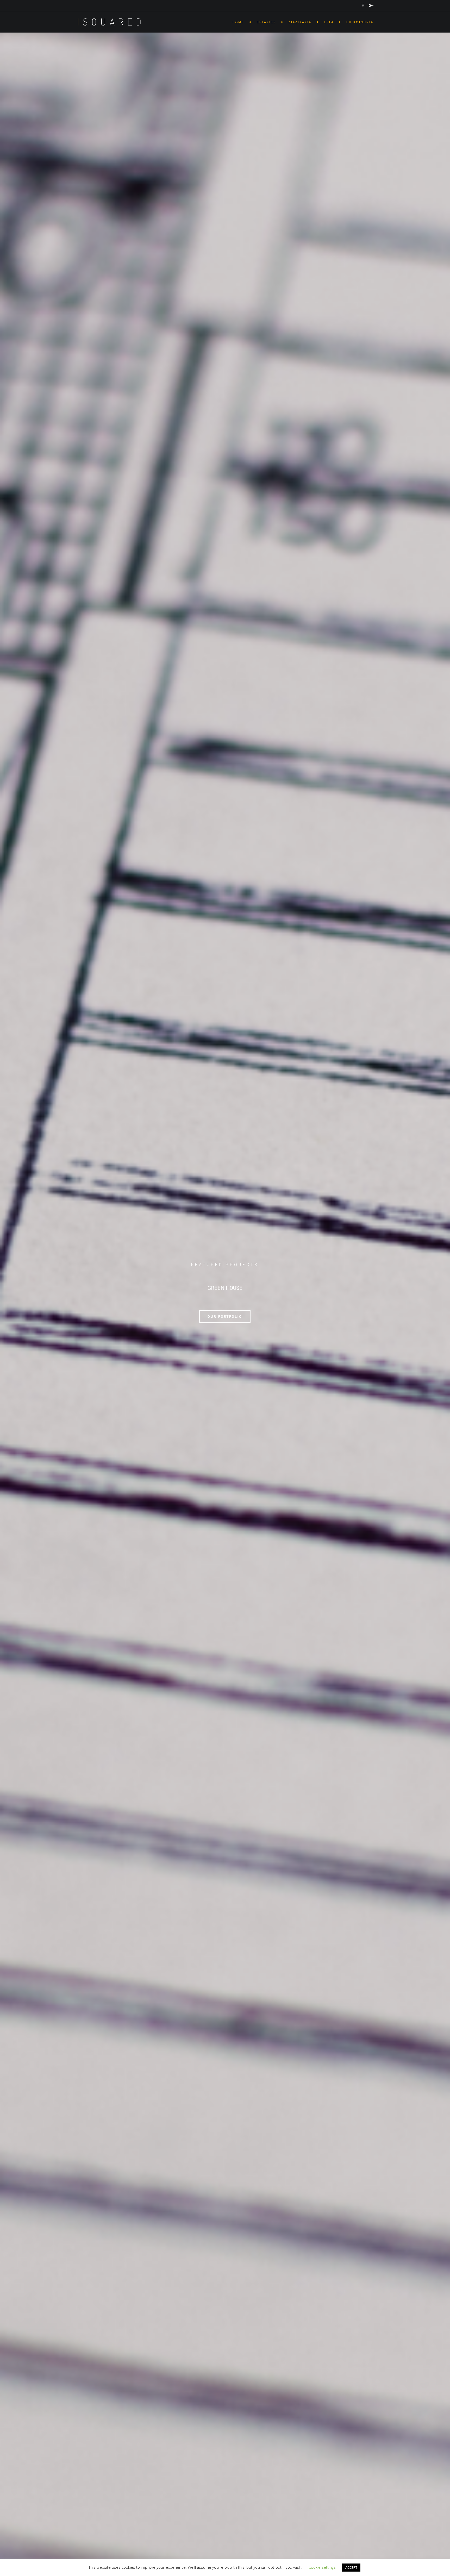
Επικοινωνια (360, 22)
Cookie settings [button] (322, 2567)
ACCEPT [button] (351, 2567)
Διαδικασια (300, 22)
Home (238, 22)
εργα (329, 22)
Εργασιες (266, 22)
